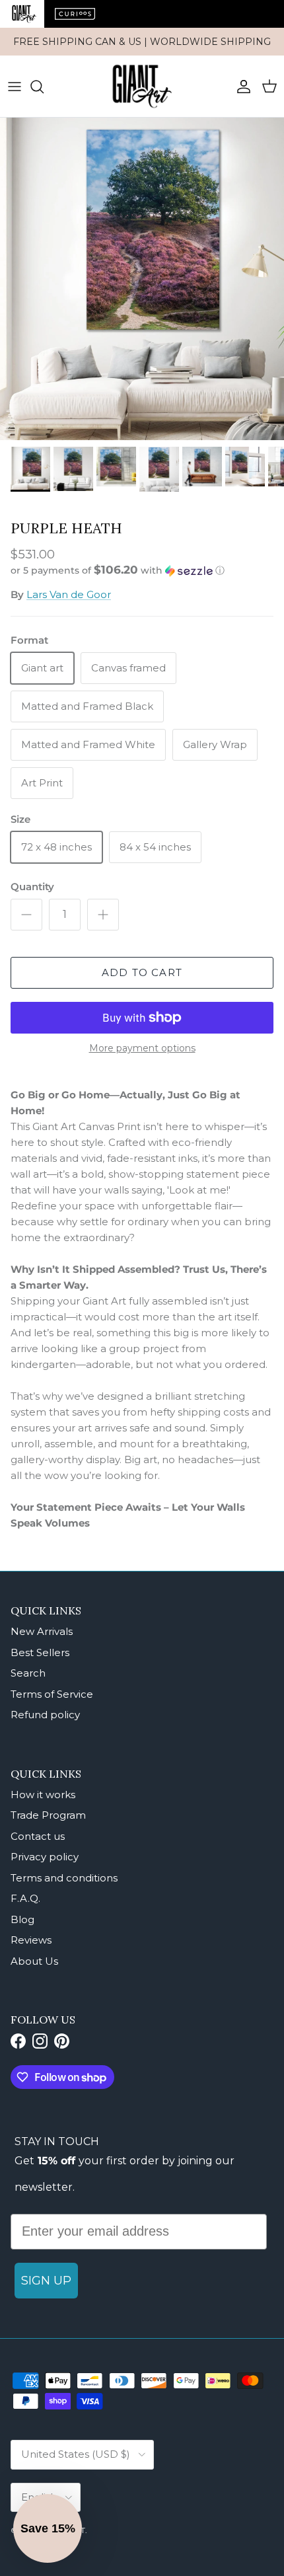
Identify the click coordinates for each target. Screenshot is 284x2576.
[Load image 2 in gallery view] (142, 279)
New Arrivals (42, 1631)
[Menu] (15, 87)
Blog (22, 1919)
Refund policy (45, 1715)
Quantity (32, 887)
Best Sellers (40, 1652)
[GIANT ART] (142, 86)
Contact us (38, 1836)
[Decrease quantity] (26, 915)
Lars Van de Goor (69, 594)
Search (28, 1673)
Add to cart (142, 972)
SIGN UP (46, 2281)
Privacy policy (45, 1857)
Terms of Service (52, 1694)
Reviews (31, 1940)
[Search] (44, 87)
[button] (142, 570)
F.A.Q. (25, 1898)
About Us (34, 1961)
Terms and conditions (64, 1878)
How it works (43, 1795)
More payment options (142, 1048)
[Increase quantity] (103, 915)
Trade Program (48, 1815)
